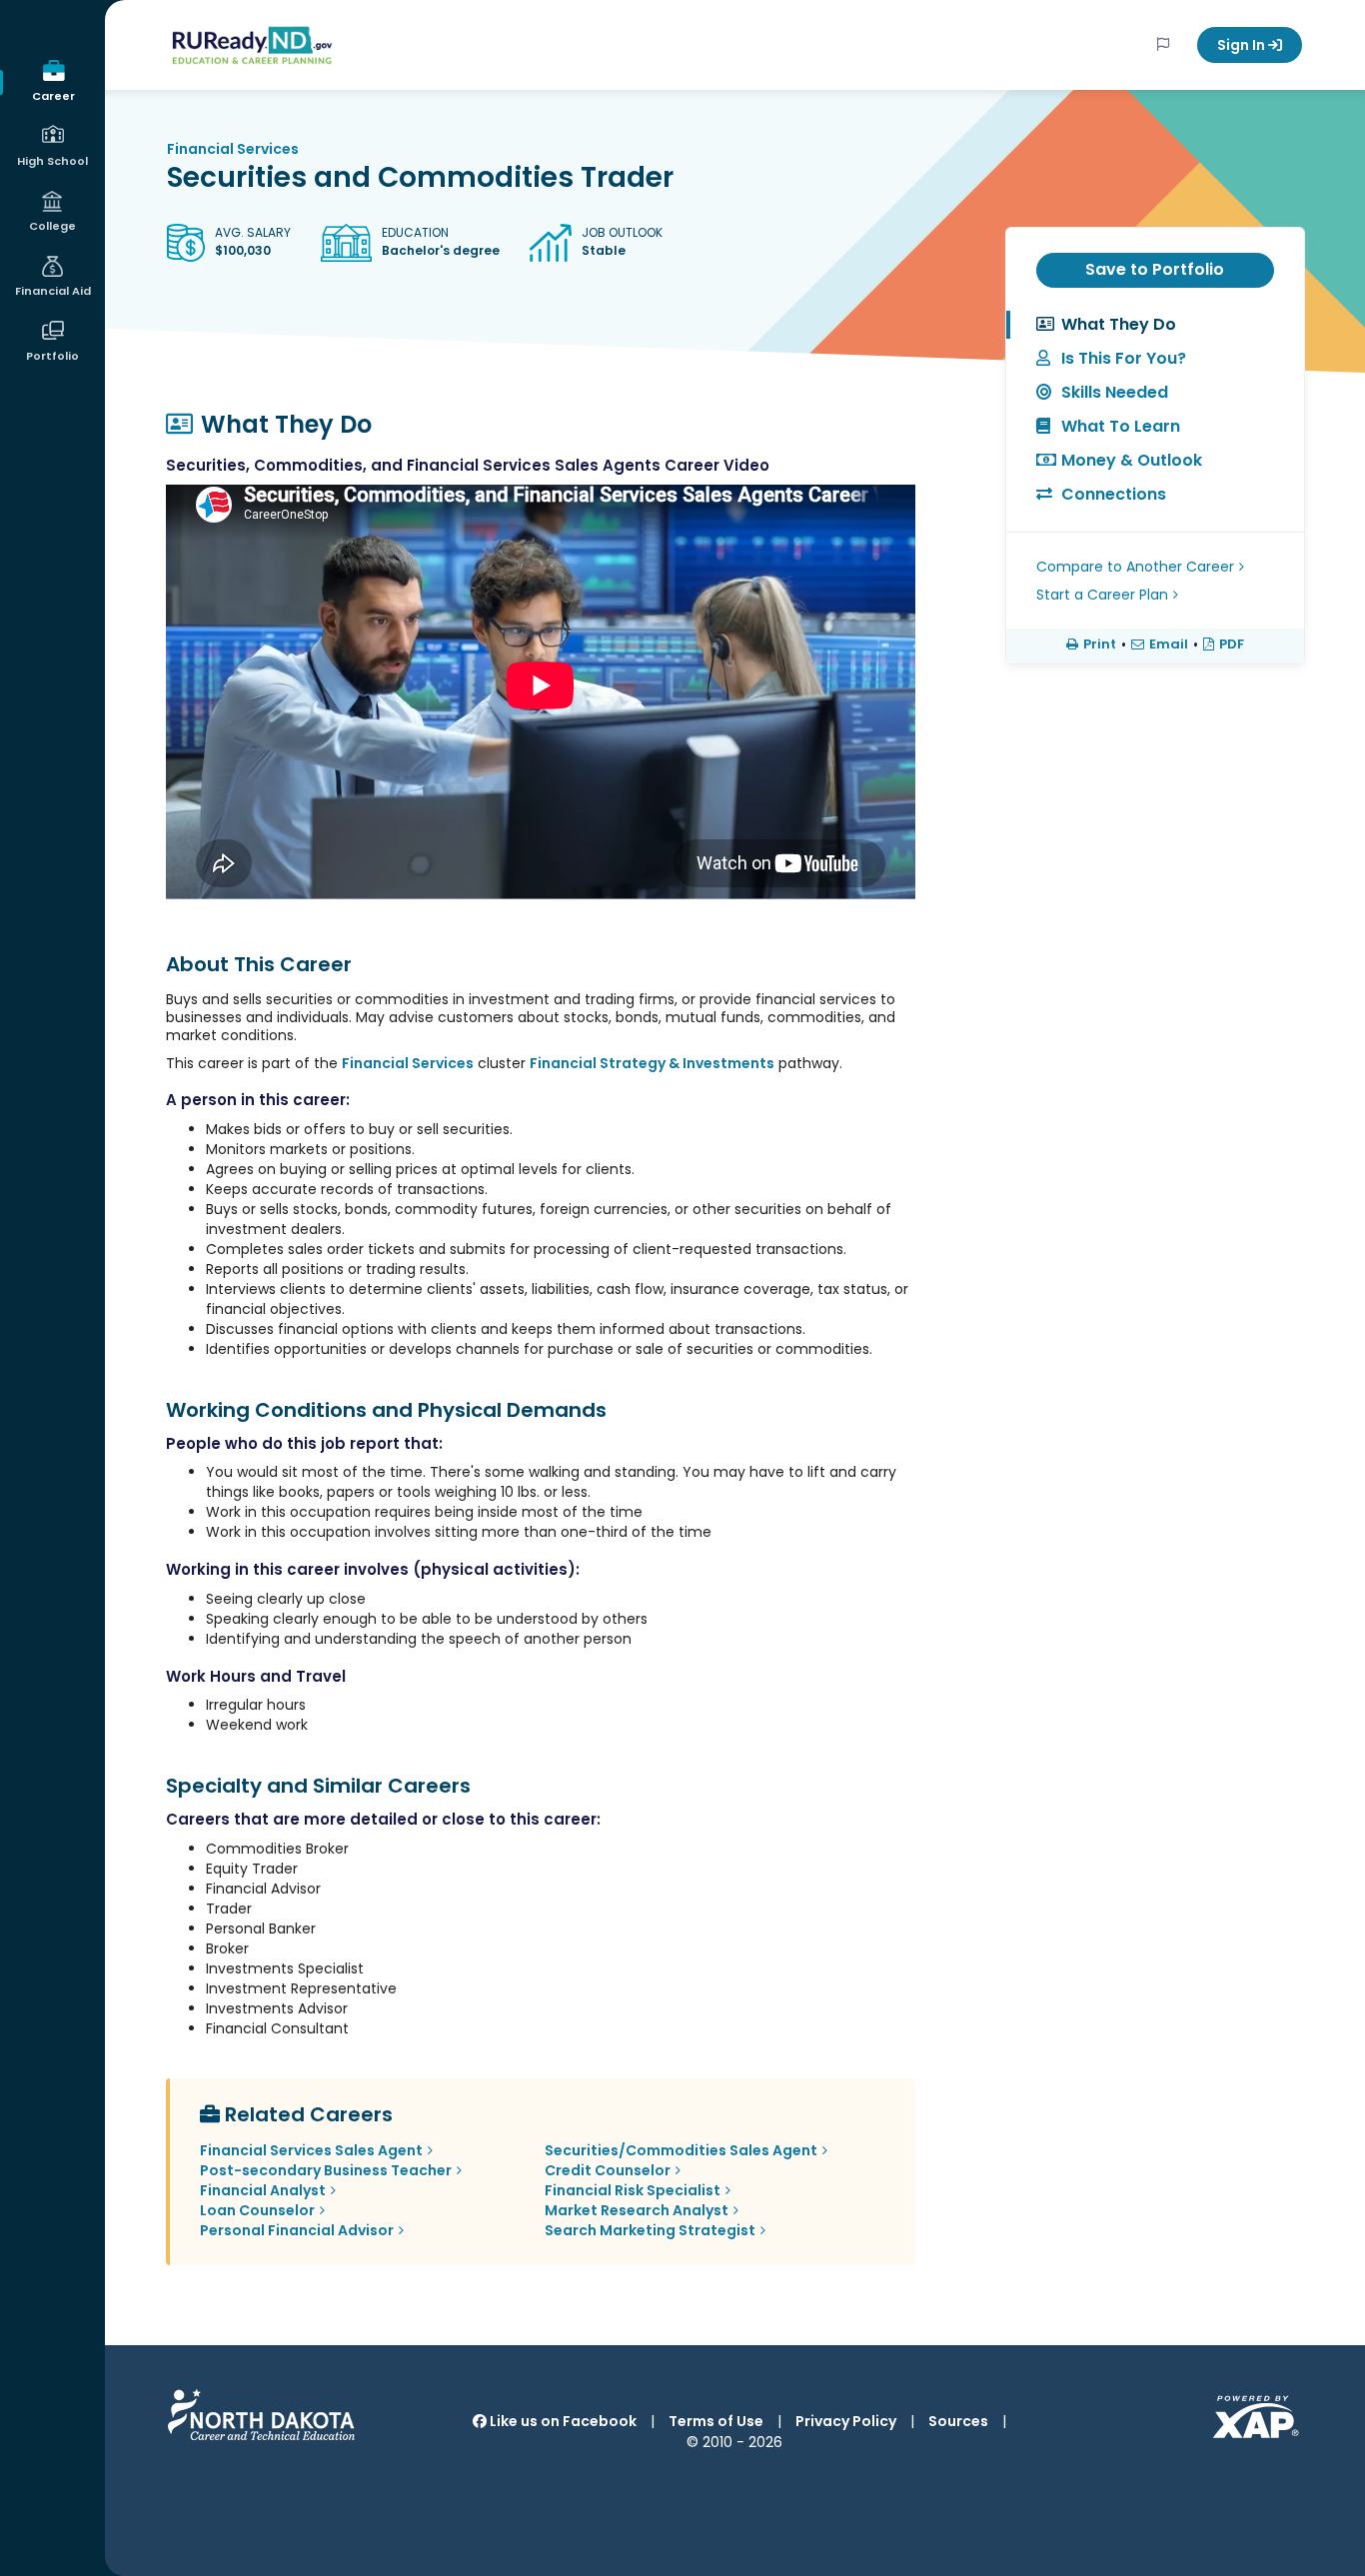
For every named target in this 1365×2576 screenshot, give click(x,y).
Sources (958, 2421)
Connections (1114, 494)
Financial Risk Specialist (633, 2190)
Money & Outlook (1132, 460)
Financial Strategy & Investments (652, 1063)
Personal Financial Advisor (297, 2230)
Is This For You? (1124, 358)
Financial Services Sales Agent (311, 2150)
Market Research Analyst (637, 2210)
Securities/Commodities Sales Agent (681, 2150)
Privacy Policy (846, 2421)
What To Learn (1121, 426)
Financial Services (233, 149)
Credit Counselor (608, 2170)
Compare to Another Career (1135, 567)
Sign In (1243, 45)
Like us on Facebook (562, 2421)
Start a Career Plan (1102, 595)
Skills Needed (1115, 392)
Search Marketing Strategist (650, 2230)
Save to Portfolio (1155, 269)
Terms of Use (716, 2421)
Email (1169, 644)
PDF (1232, 644)
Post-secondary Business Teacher (326, 2170)
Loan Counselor (257, 2210)
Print (1100, 644)
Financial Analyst (263, 2190)
